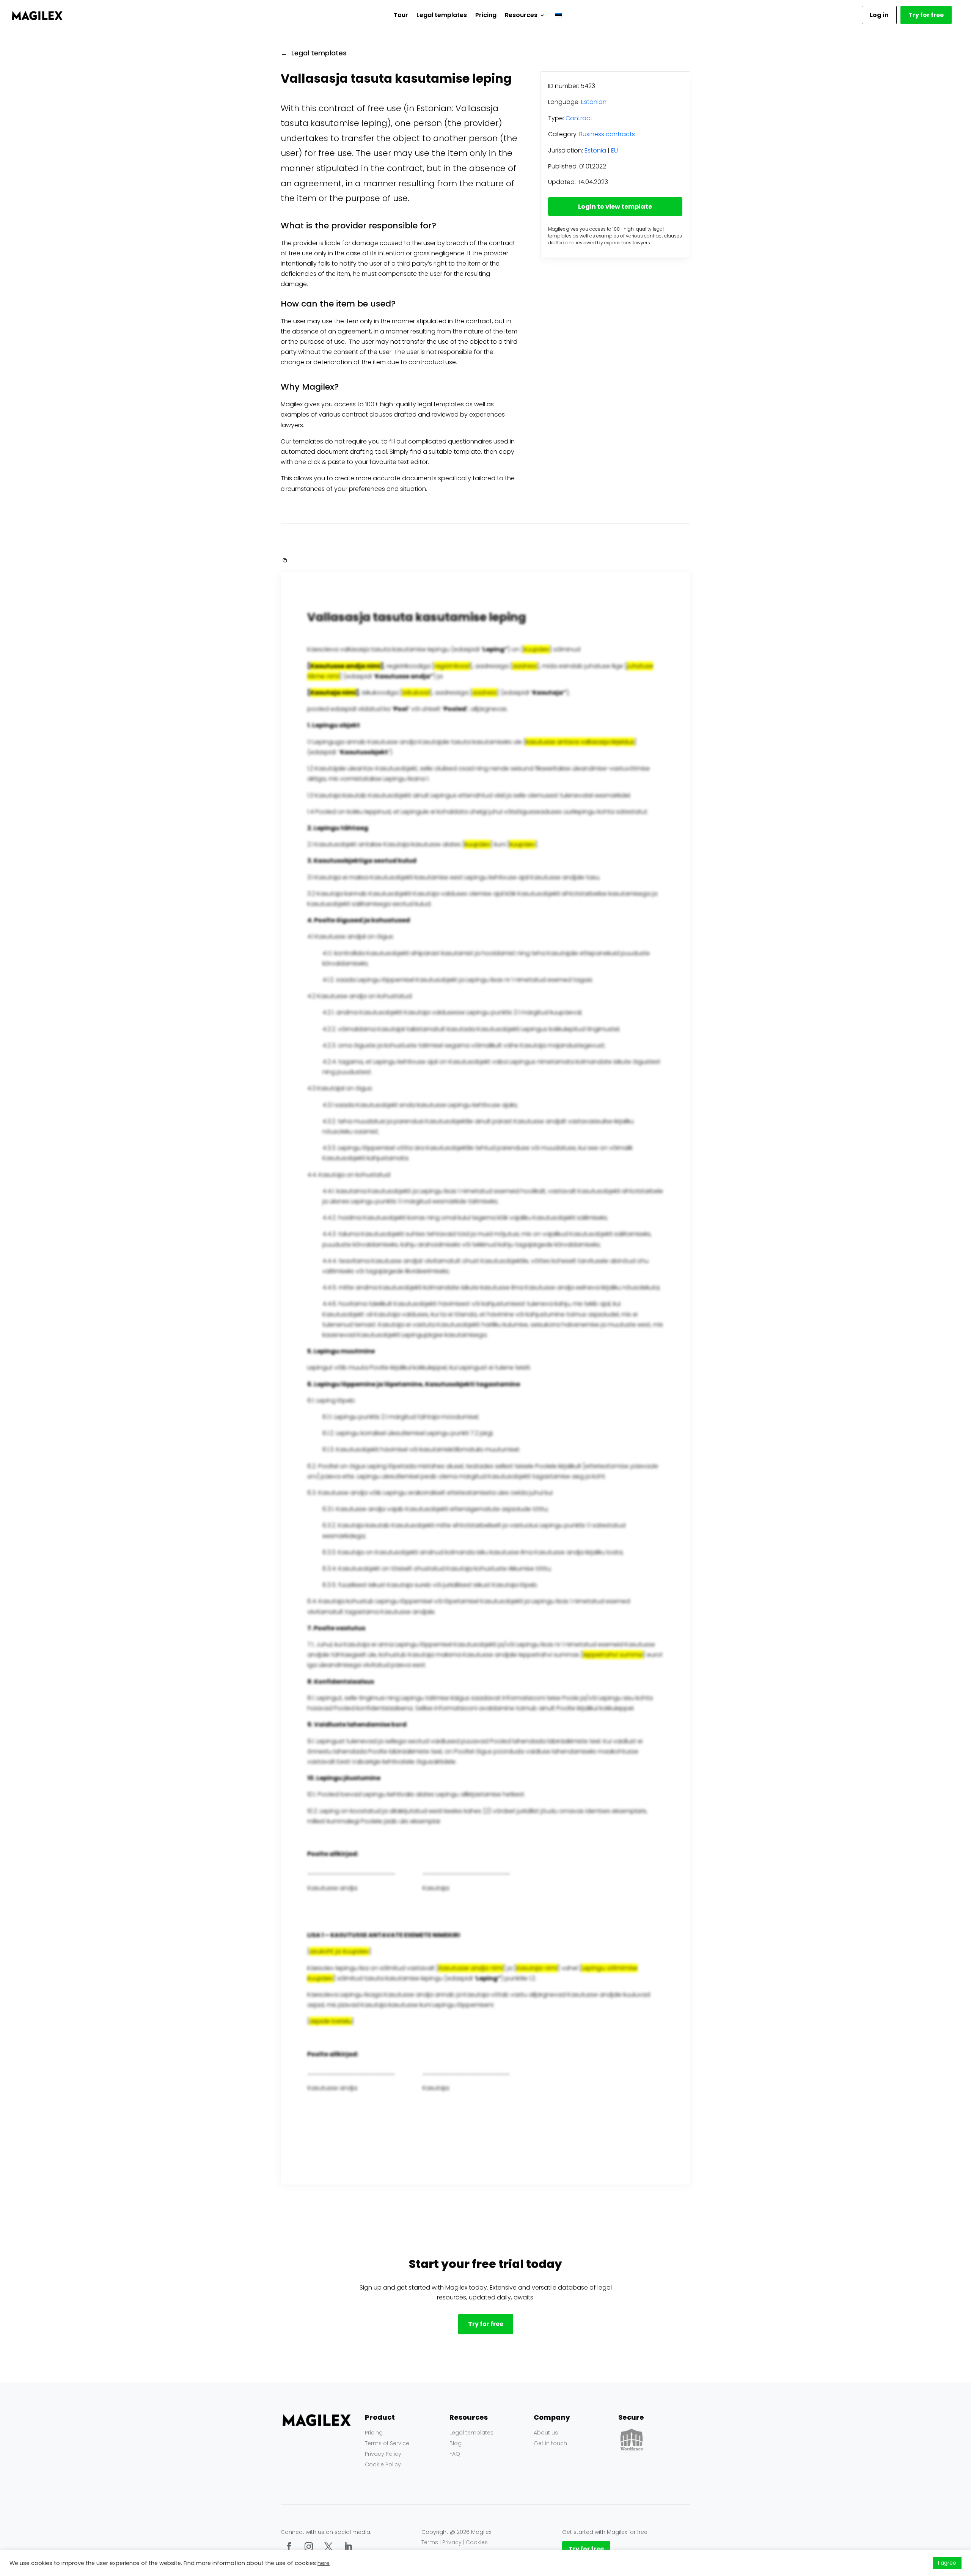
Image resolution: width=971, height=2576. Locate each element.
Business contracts (607, 134)
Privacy (452, 2542)
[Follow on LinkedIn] (348, 2546)
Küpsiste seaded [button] (906, 2563)
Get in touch (550, 2443)
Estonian (594, 102)
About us (546, 2433)
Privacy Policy (383, 2454)
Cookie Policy (383, 2464)
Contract (579, 118)
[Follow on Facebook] (289, 2546)
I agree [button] (947, 2563)
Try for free (926, 15)
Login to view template (615, 207)
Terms (430, 2542)
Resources (521, 15)
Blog (456, 2443)
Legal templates (442, 15)
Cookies (477, 2542)
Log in (879, 15)
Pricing (486, 15)
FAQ (455, 2454)
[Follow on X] (328, 2546)
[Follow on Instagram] (309, 2546)
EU (614, 150)
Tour (401, 15)
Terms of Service (387, 2443)
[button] (284, 560)
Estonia (595, 150)
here (324, 2563)
